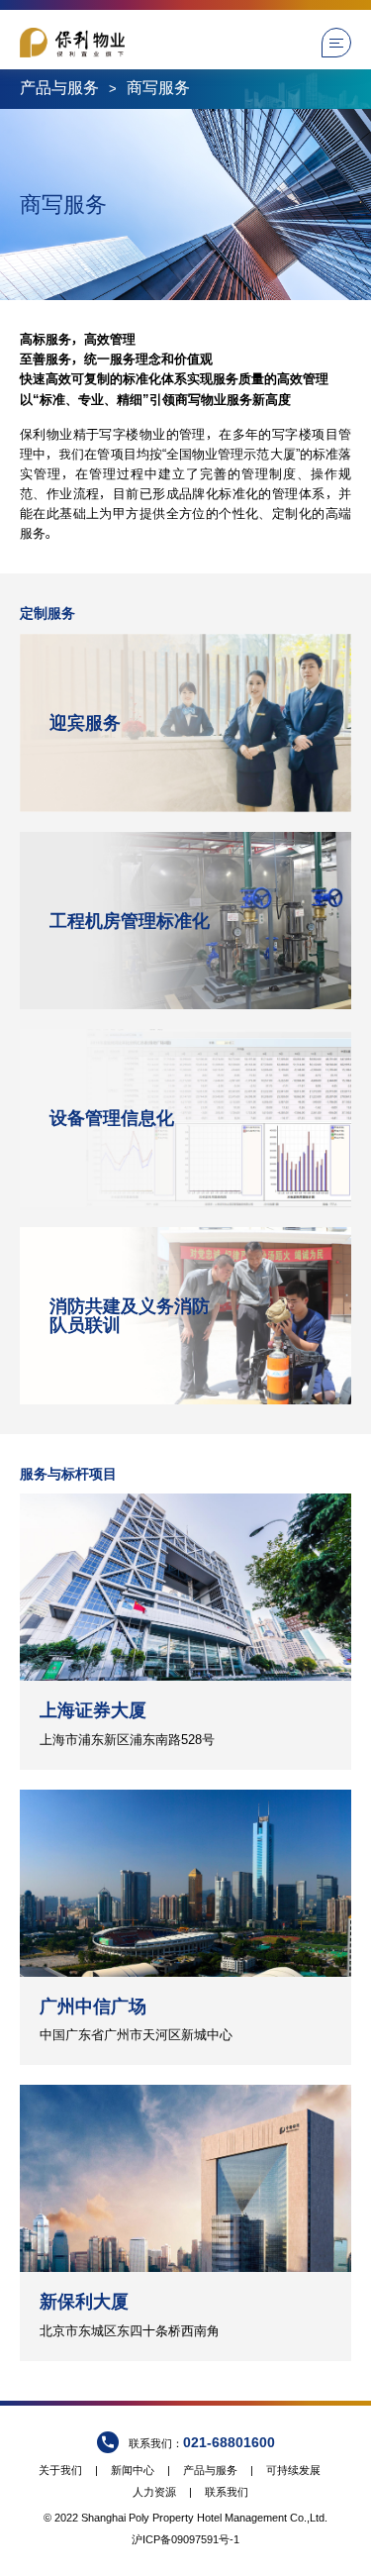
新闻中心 (133, 2470)
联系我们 (227, 2492)
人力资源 (154, 2492)
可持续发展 (293, 2470)
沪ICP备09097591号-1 (185, 2539)
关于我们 (60, 2470)
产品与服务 (59, 88)
